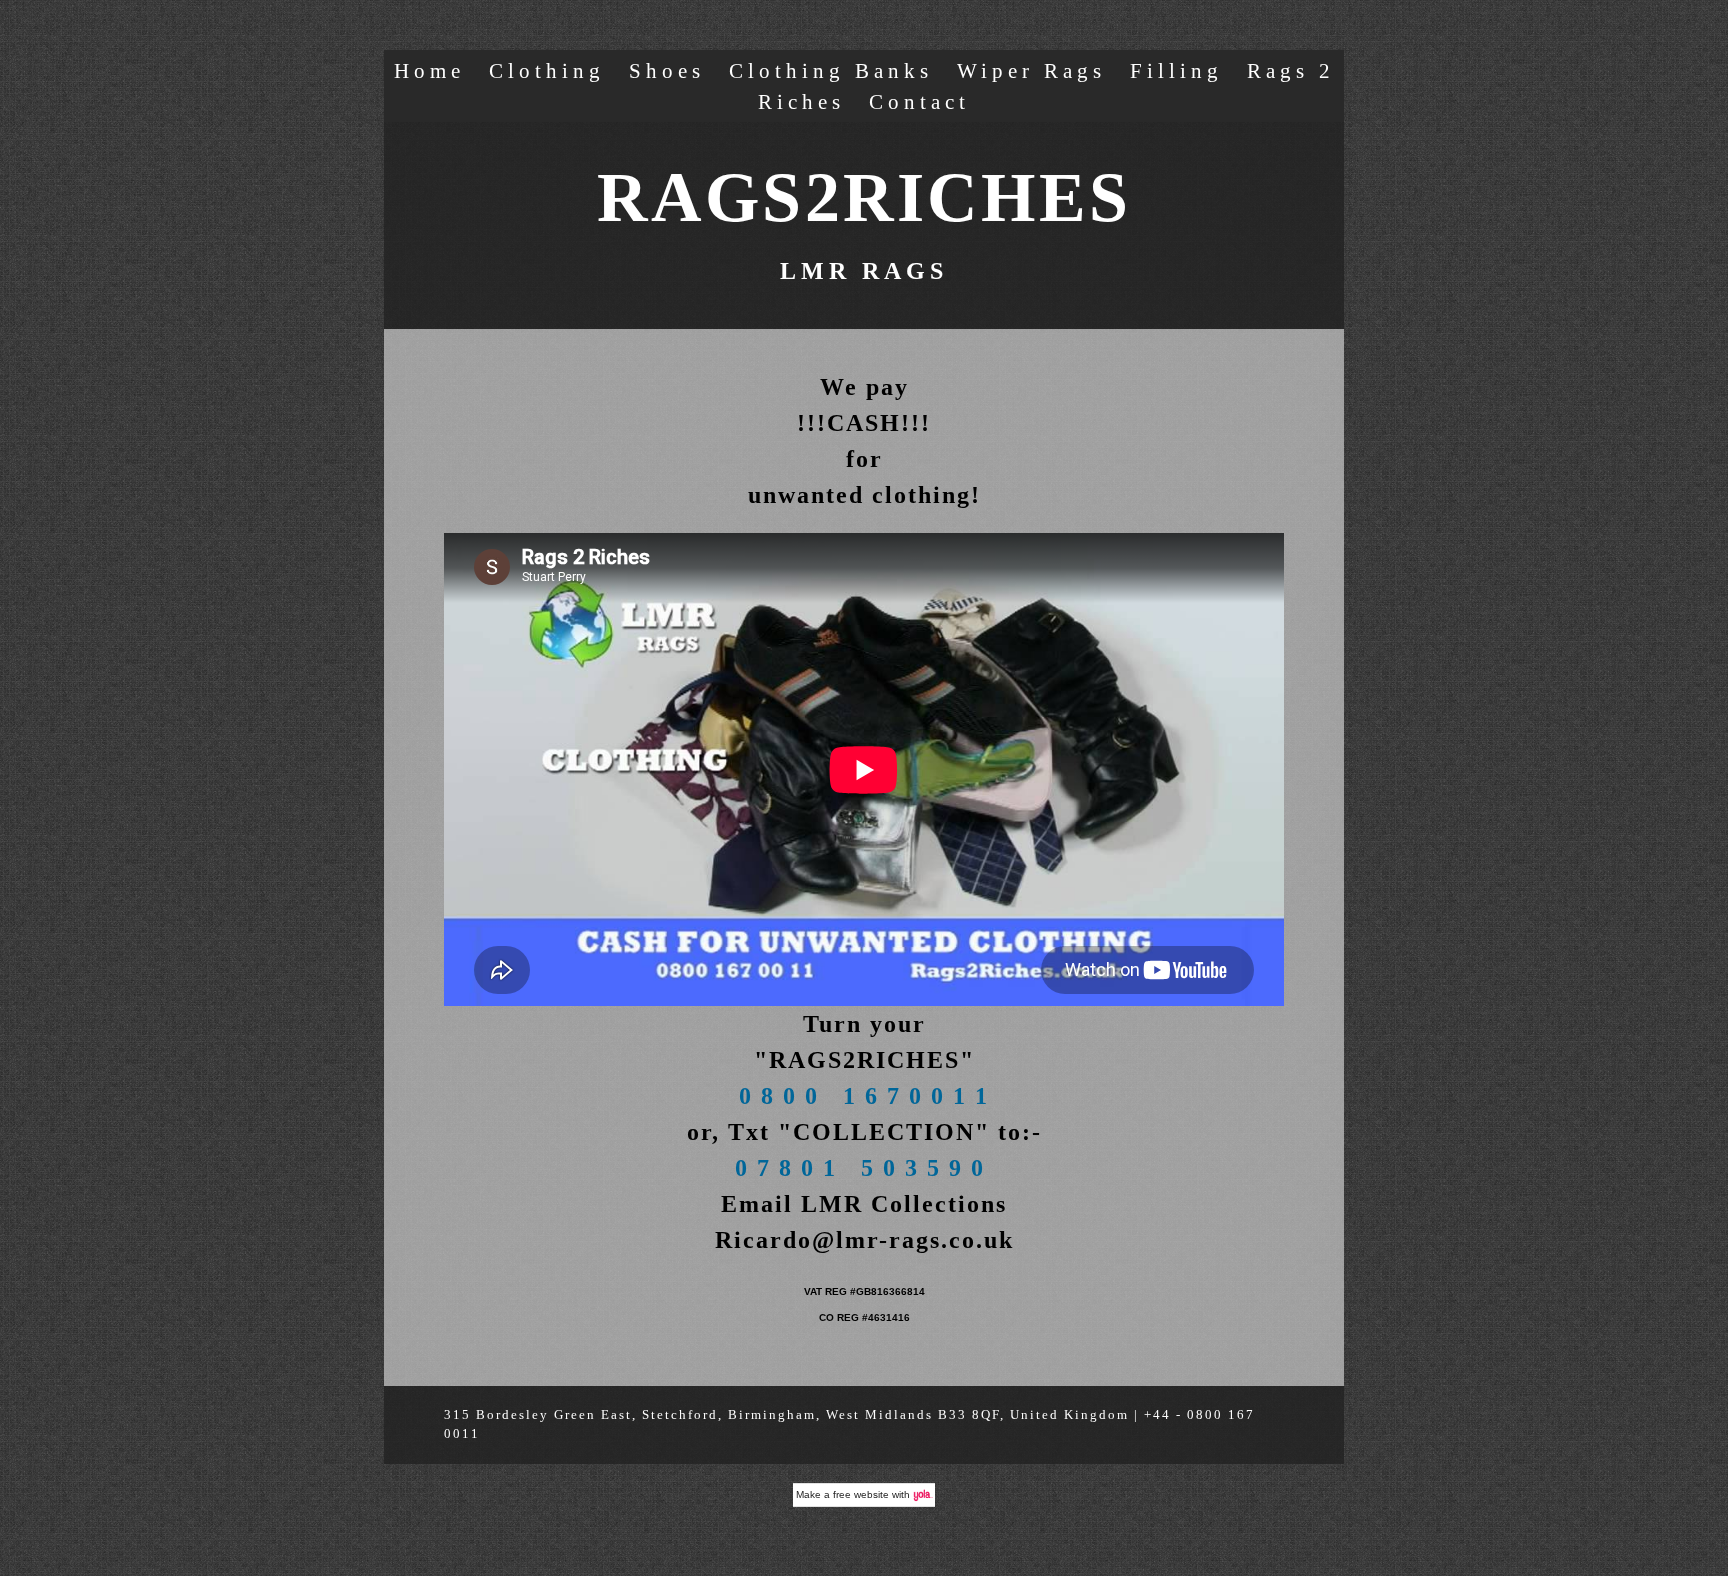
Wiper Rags (1031, 70)
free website (861, 1494)
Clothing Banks (831, 70)
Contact (919, 101)
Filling (1176, 70)
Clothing (547, 70)
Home (429, 70)
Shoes (667, 70)
